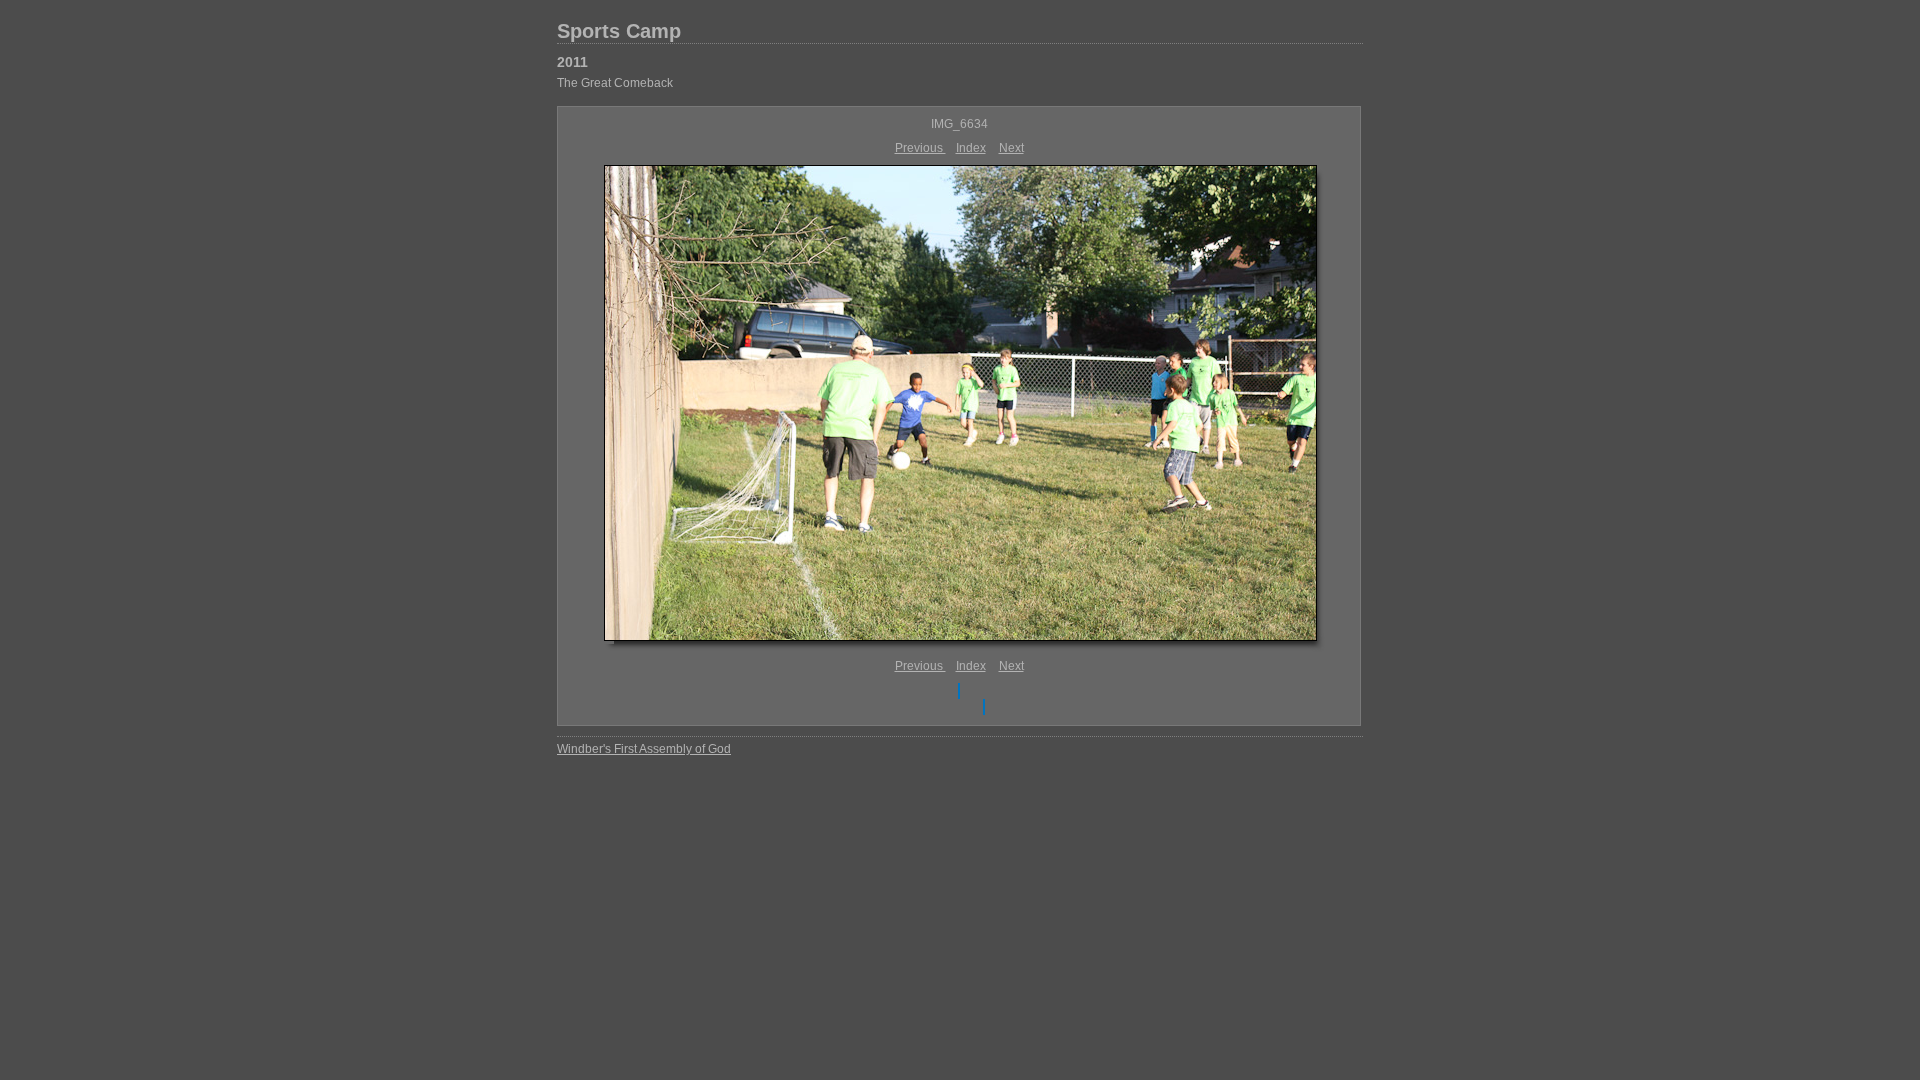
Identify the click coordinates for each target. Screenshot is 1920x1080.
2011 (572, 62)
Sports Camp (619, 31)
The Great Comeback (615, 83)
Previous (920, 148)
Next (1011, 148)
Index (971, 148)
